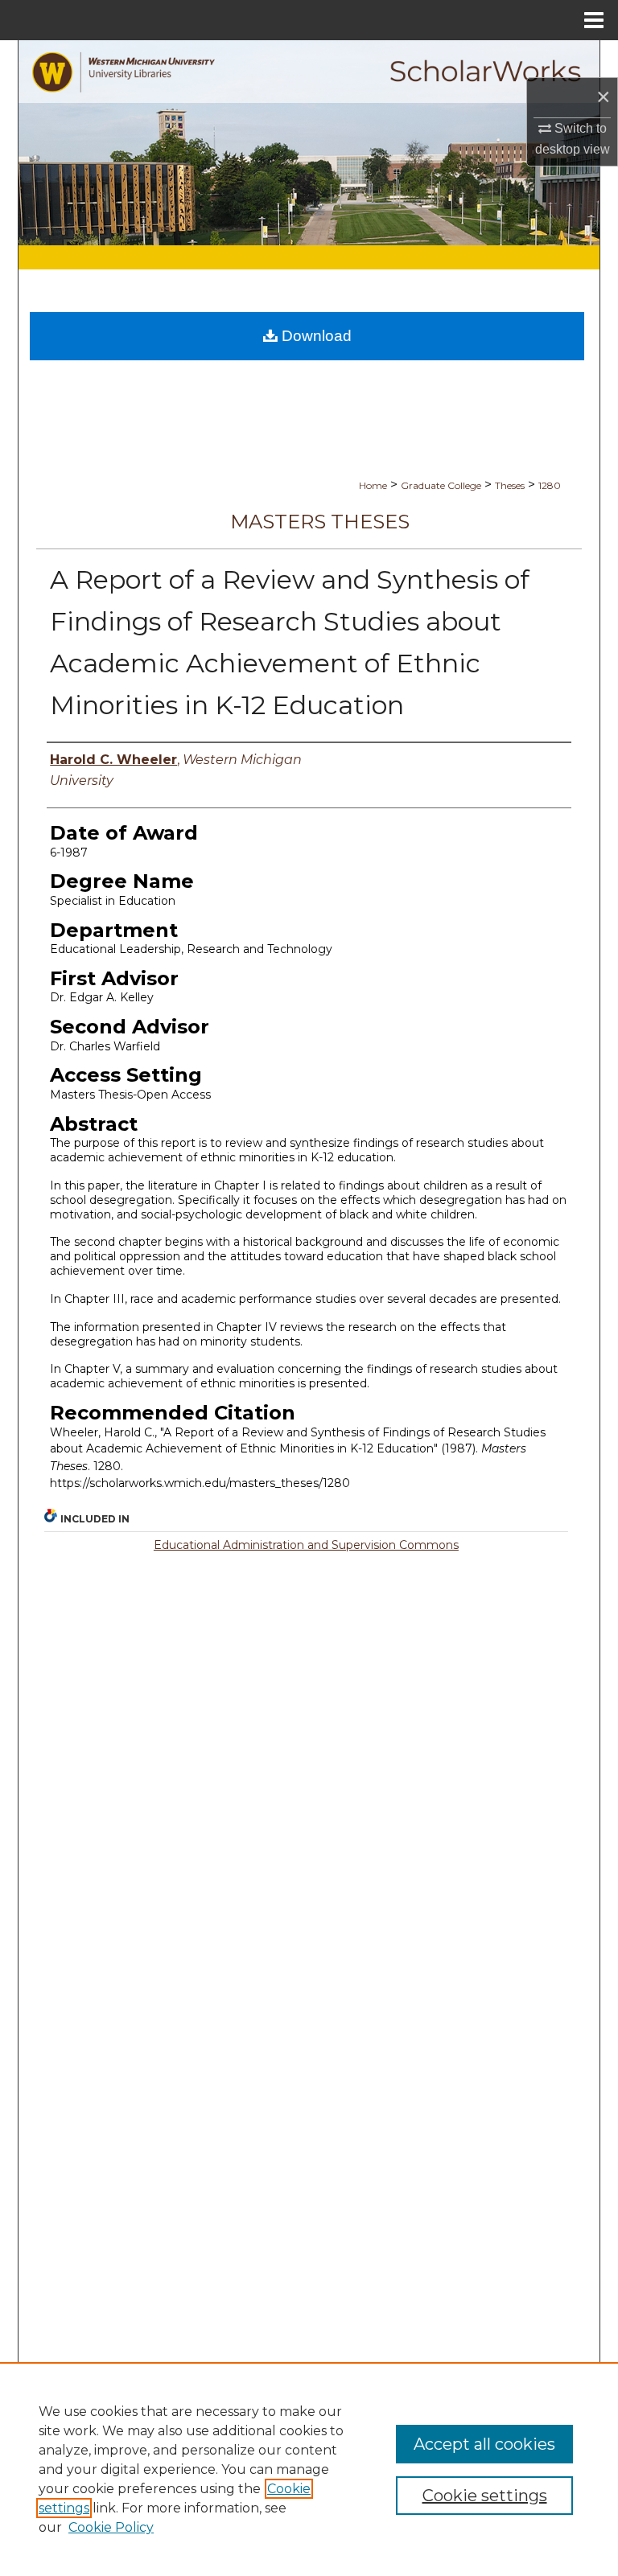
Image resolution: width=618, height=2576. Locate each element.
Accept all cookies (484, 2444)
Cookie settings (485, 2496)
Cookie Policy (111, 2527)
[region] (309, 2469)
